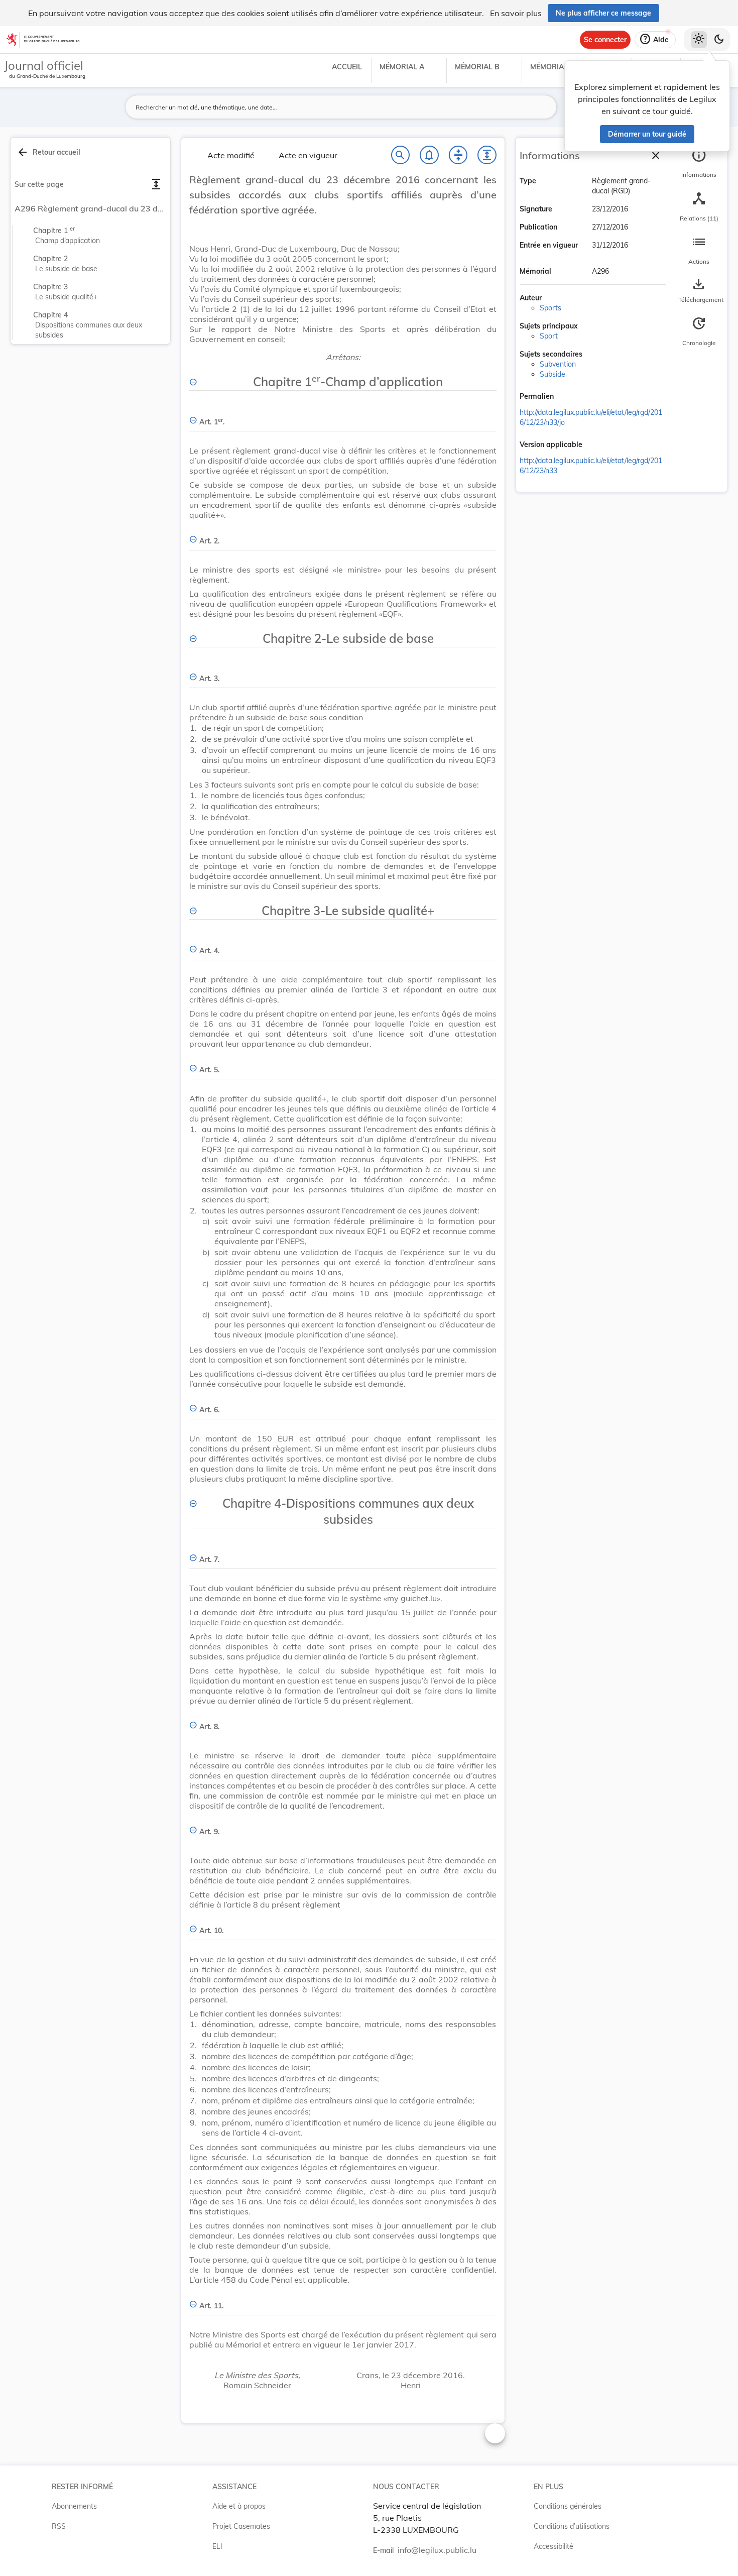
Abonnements (74, 2506)
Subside (552, 374)
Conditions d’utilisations (572, 2526)
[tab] (699, 163)
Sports (550, 308)
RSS (59, 2526)
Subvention (558, 364)
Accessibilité (553, 2546)
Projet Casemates (241, 2526)
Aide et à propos (239, 2506)
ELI (217, 2546)
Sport (549, 336)
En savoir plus (516, 13)
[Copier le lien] (568, 397)
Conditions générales (568, 2506)
